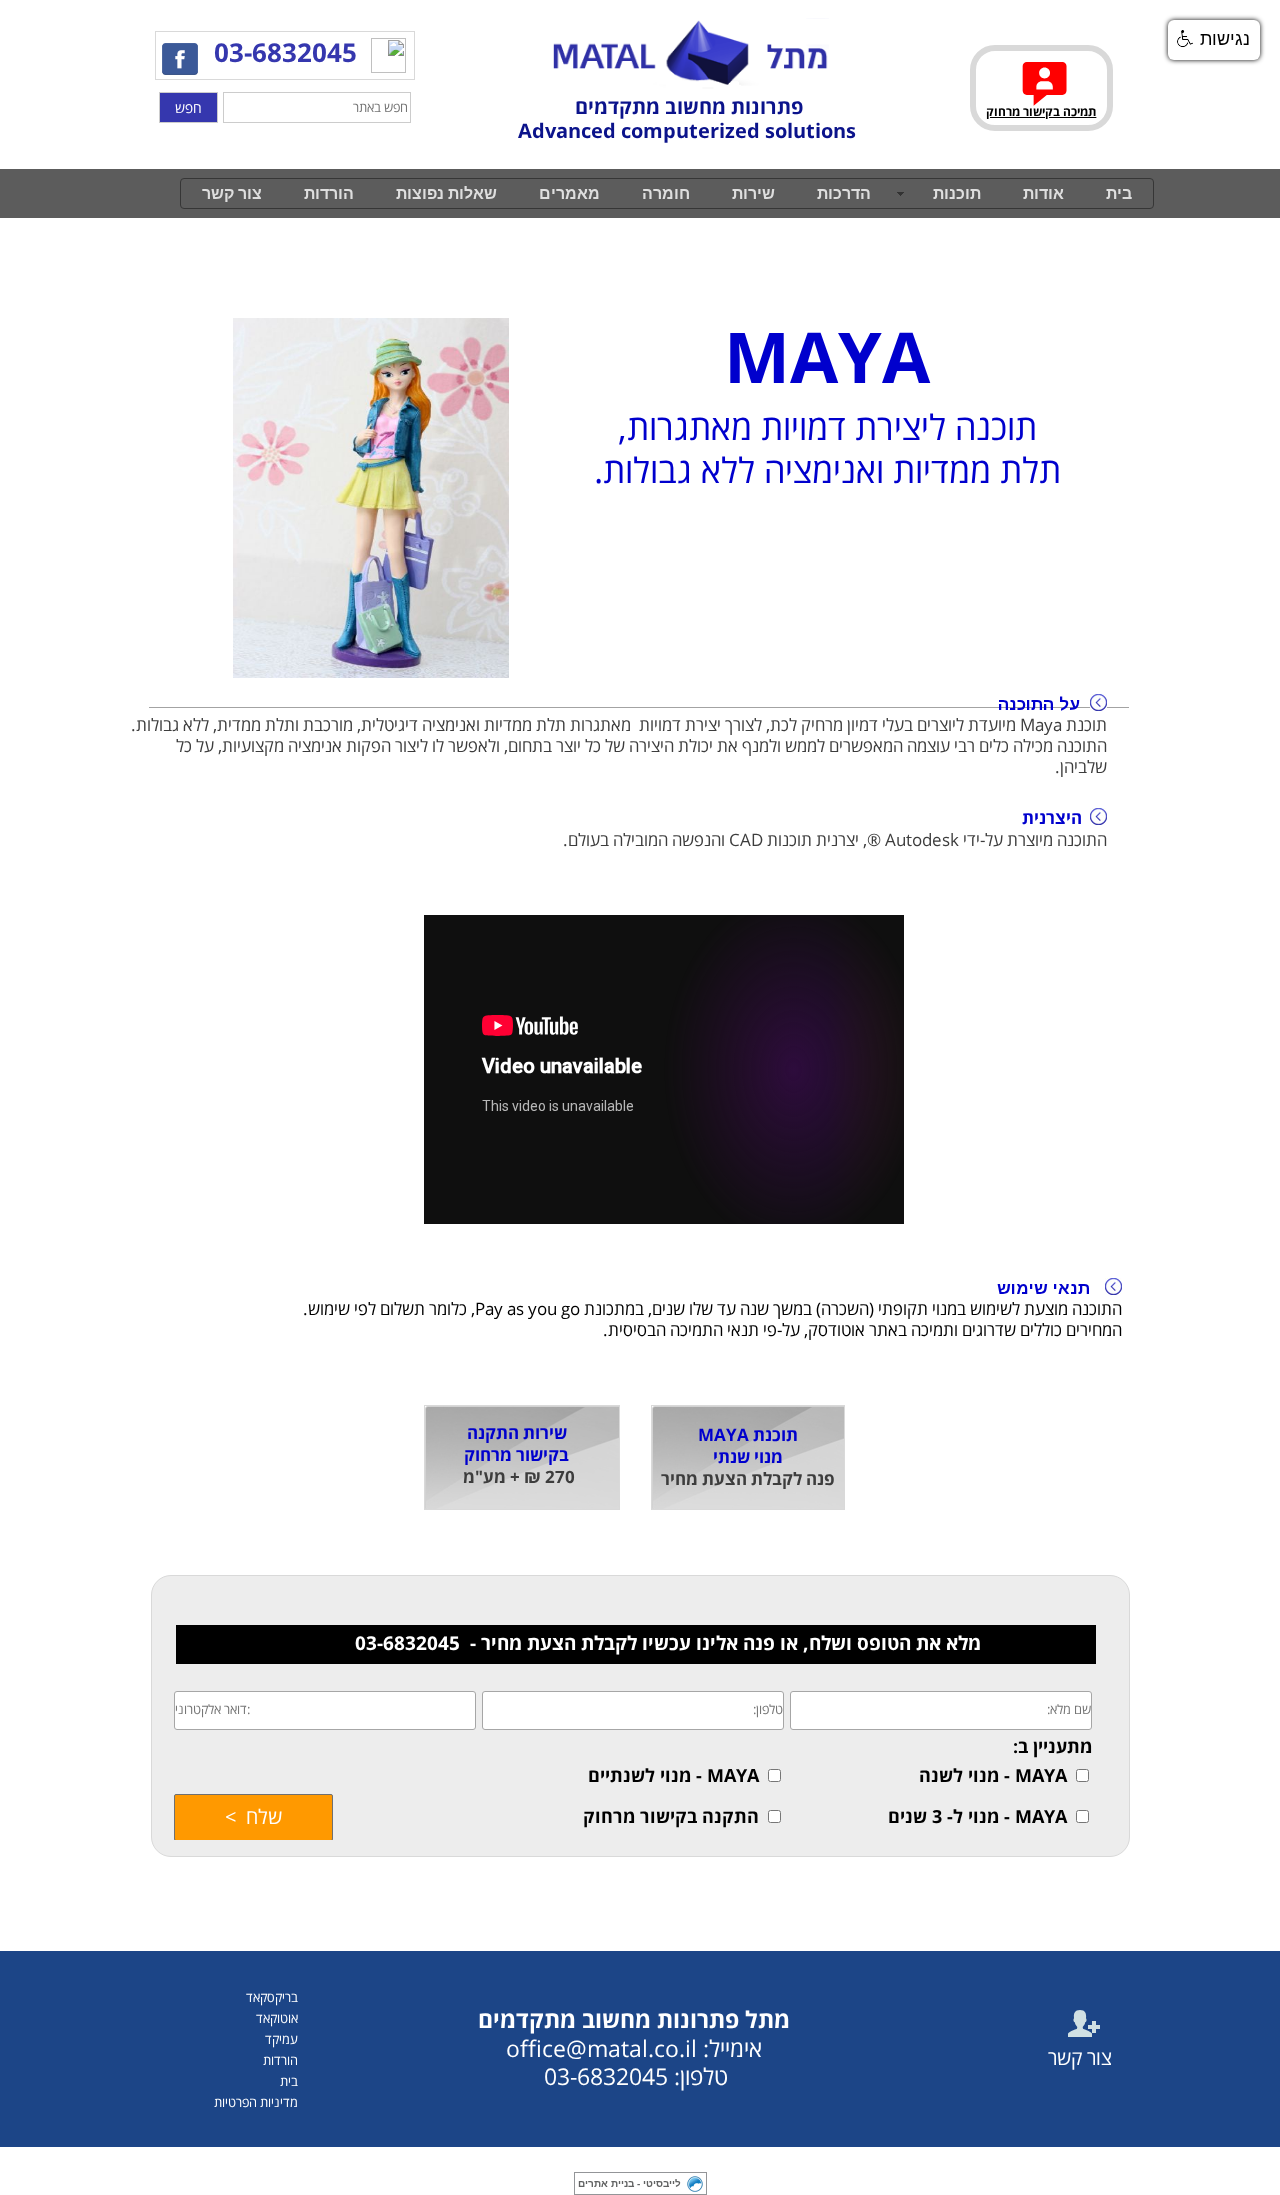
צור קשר (232, 193)
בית (1119, 193)
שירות (753, 193)
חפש (188, 108)
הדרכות (844, 193)
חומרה (666, 193)
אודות (1043, 193)
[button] (1214, 40)
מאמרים (569, 193)
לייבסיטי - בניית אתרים (629, 2183)
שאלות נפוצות (446, 193)
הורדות (329, 193)
